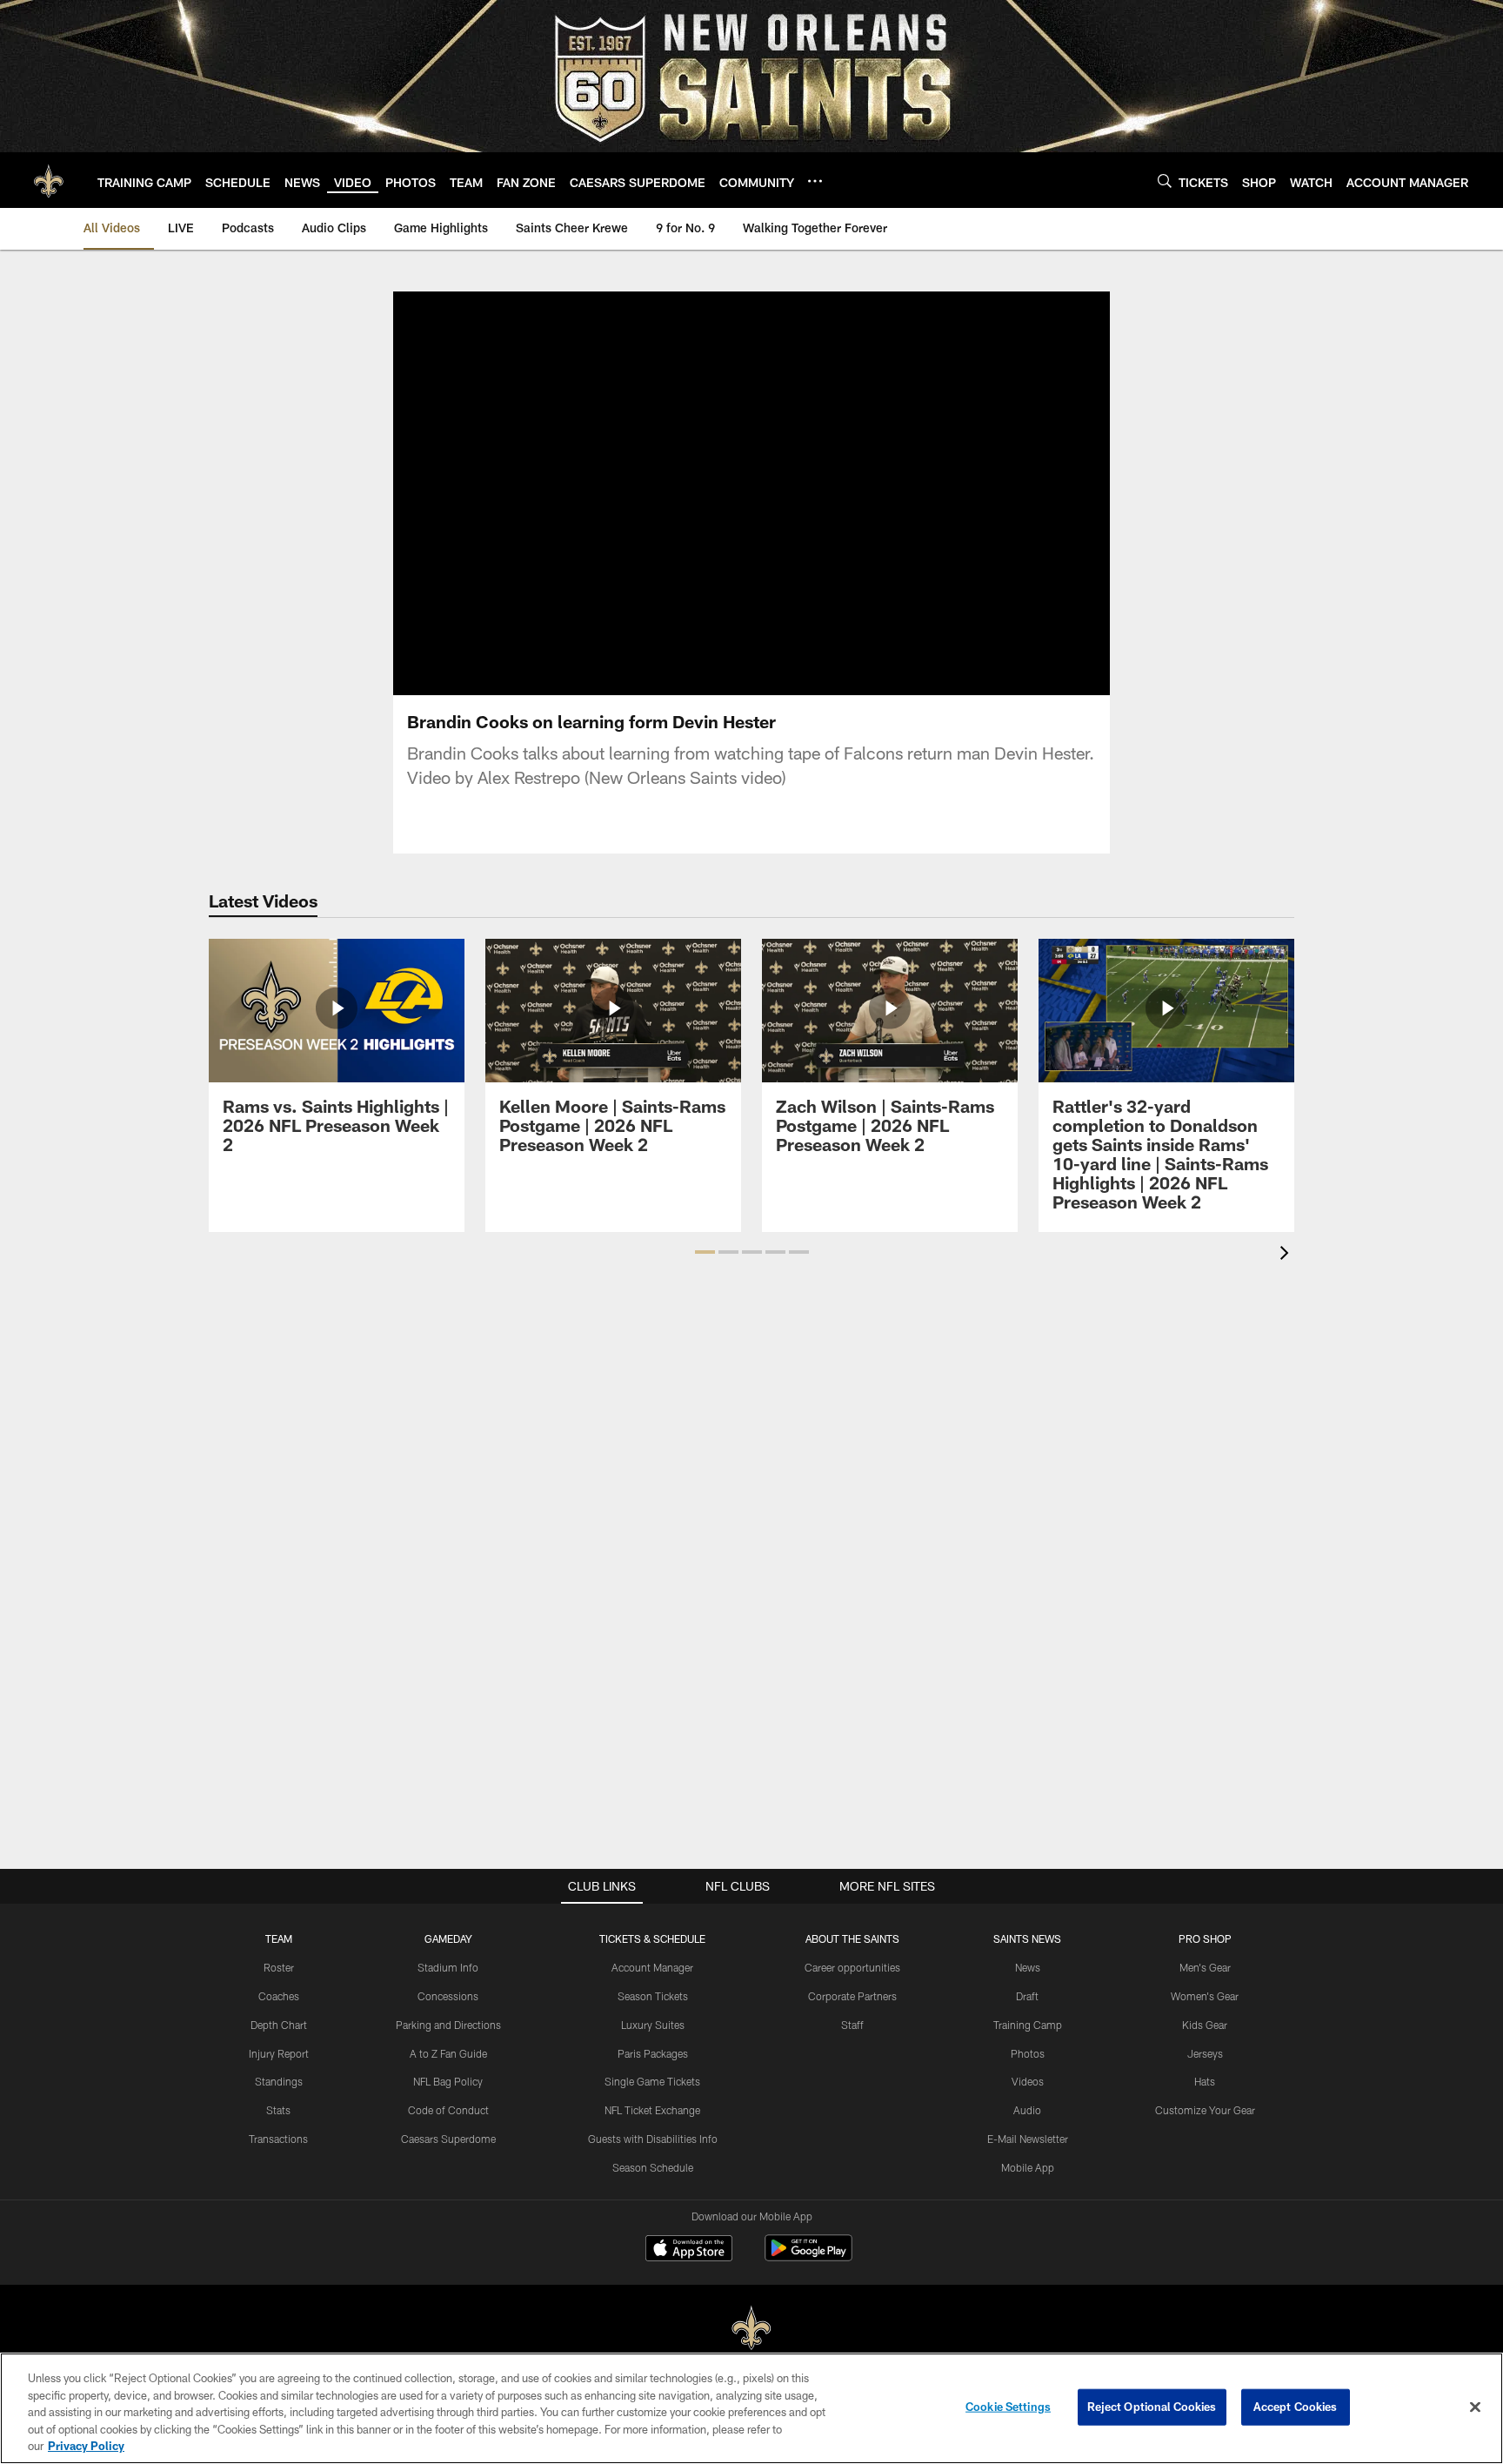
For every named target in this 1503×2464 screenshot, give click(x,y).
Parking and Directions (448, 2025)
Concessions (448, 1996)
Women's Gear (1205, 1996)
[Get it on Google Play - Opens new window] (808, 2256)
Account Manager (652, 1967)
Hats (1205, 2081)
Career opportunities (852, 1967)
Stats (278, 2110)
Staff (852, 2025)
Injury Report (279, 2053)
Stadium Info (448, 1967)
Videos (1028, 2081)
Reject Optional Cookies (1152, 2407)
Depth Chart (279, 2025)
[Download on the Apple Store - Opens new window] (689, 2250)
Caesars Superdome (448, 2139)
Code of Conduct (448, 2110)
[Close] (1475, 2407)
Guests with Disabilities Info (653, 2139)
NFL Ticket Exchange (652, 2110)
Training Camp (1028, 2025)
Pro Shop (1205, 1938)
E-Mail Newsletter (1028, 2139)
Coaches (279, 1996)
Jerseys (1205, 2053)
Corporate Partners (852, 1996)
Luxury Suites (653, 2025)
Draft (1027, 1996)
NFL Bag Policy (448, 2081)
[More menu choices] (815, 181)
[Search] (1165, 181)
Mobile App (1028, 2167)
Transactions (278, 2139)
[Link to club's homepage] (49, 180)
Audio (1027, 2110)
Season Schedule (653, 2167)
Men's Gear (1205, 1967)
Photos (1028, 2053)
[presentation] (1287, 1255)
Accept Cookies (1296, 2407)
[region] (751, 2408)
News (1028, 1967)
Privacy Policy (86, 2446)
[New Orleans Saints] (751, 2329)
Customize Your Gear (1205, 2110)
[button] (751, 493)
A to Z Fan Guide (448, 2053)
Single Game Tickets (652, 2081)
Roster (279, 1967)
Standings (279, 2081)
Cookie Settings (1008, 2407)
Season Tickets (653, 1996)
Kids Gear (1205, 2025)
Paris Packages (653, 2053)
